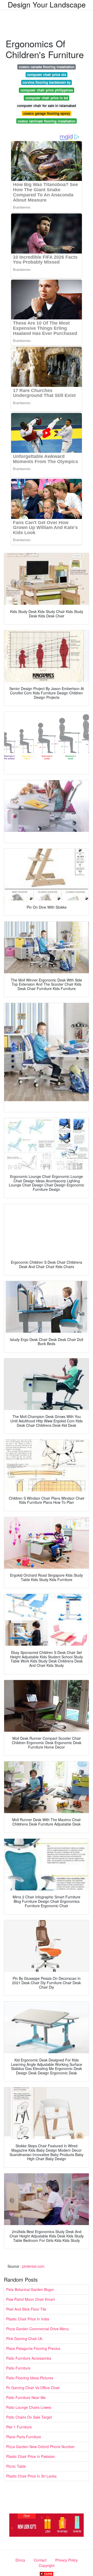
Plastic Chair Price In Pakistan (31, 2456)
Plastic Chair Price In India (28, 2319)
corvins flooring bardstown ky (47, 82)
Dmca (20, 2560)
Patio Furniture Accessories (29, 2358)
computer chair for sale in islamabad (47, 106)
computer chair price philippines (47, 90)
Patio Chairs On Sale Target (29, 2417)
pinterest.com (33, 2266)
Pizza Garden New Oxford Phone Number (40, 2447)
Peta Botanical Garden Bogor (30, 2289)
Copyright (47, 2565)
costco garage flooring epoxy (47, 113)
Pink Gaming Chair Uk (24, 2339)
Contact (40, 2560)
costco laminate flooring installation (47, 121)
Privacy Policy (67, 2560)
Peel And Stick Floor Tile (26, 2309)
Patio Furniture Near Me (26, 2397)
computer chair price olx (47, 75)
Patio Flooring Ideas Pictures (30, 2378)
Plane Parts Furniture (24, 2437)
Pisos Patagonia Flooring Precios (33, 2348)
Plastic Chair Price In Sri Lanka (31, 2476)
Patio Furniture (18, 2368)
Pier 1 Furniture (19, 2427)
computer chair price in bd (47, 98)
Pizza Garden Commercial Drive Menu (38, 2329)
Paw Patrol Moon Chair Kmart (30, 2299)
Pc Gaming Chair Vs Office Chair (33, 2388)
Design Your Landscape (47, 4)
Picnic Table (16, 2466)
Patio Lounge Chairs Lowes (29, 2407)
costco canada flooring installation (47, 67)
